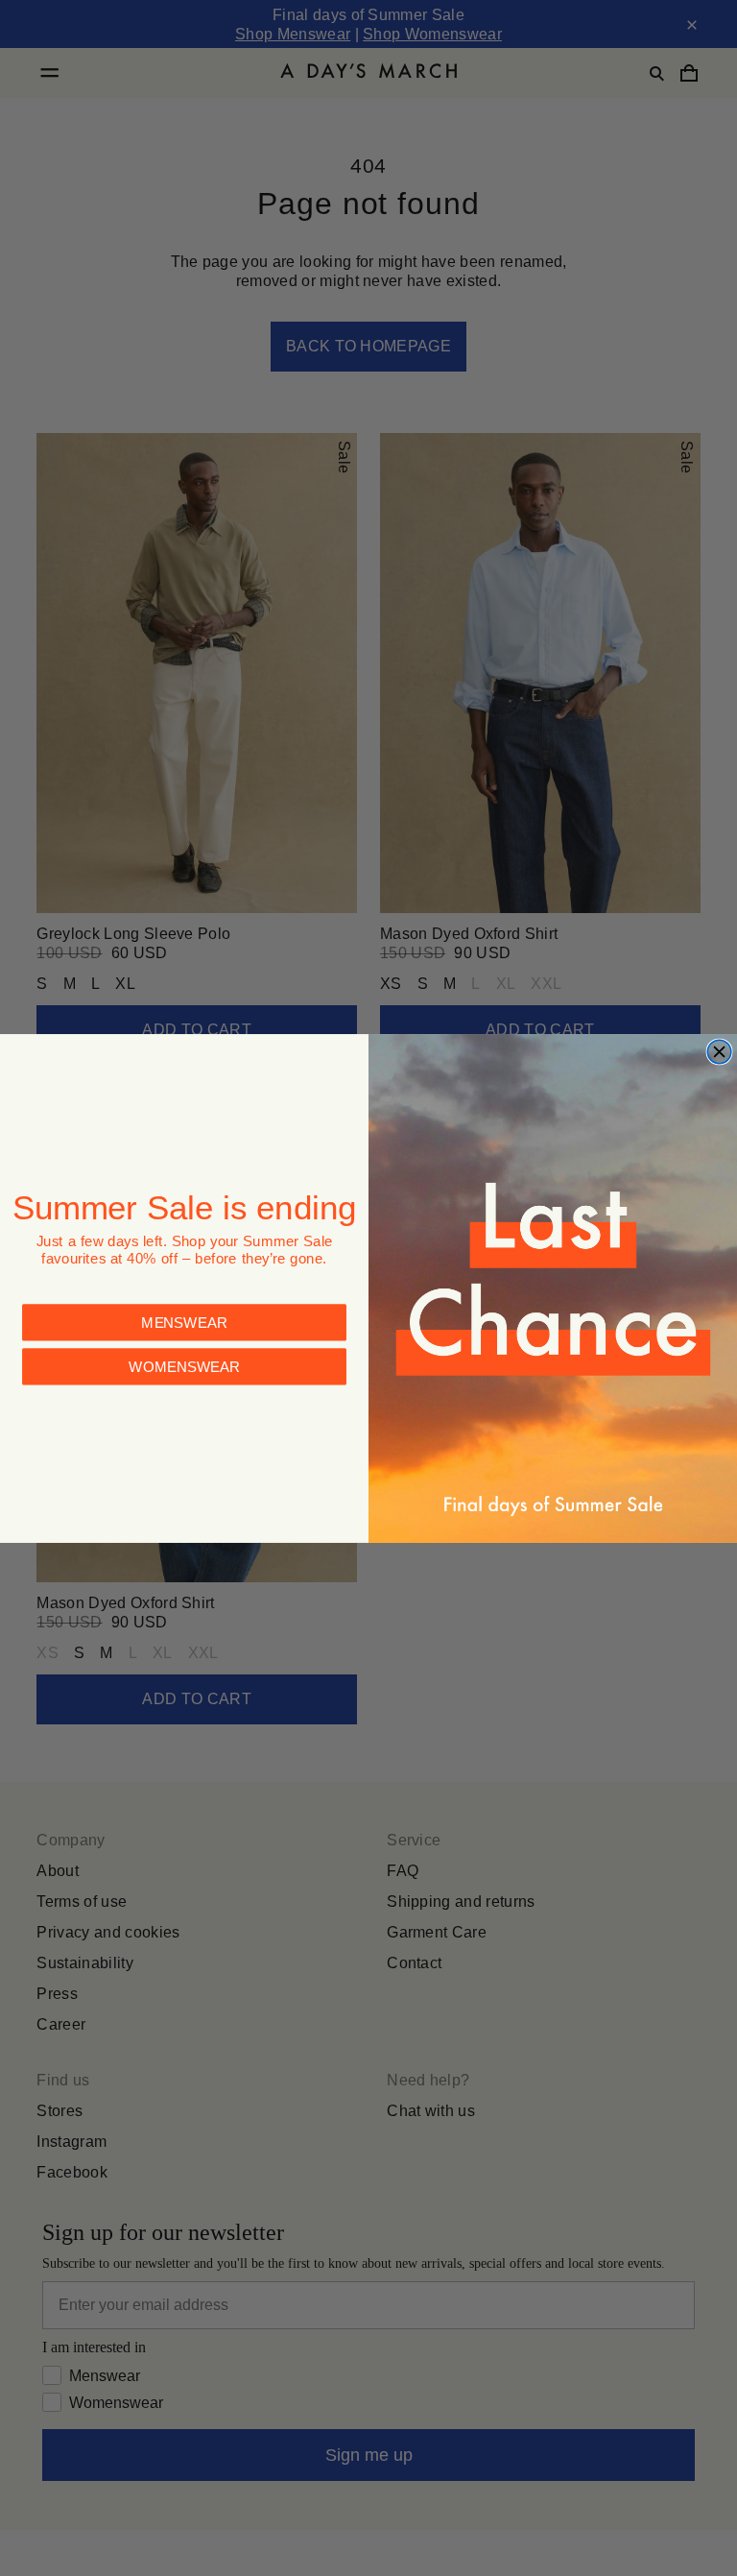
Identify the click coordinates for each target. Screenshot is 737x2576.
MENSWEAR (184, 1322)
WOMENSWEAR (184, 1366)
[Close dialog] (719, 1052)
